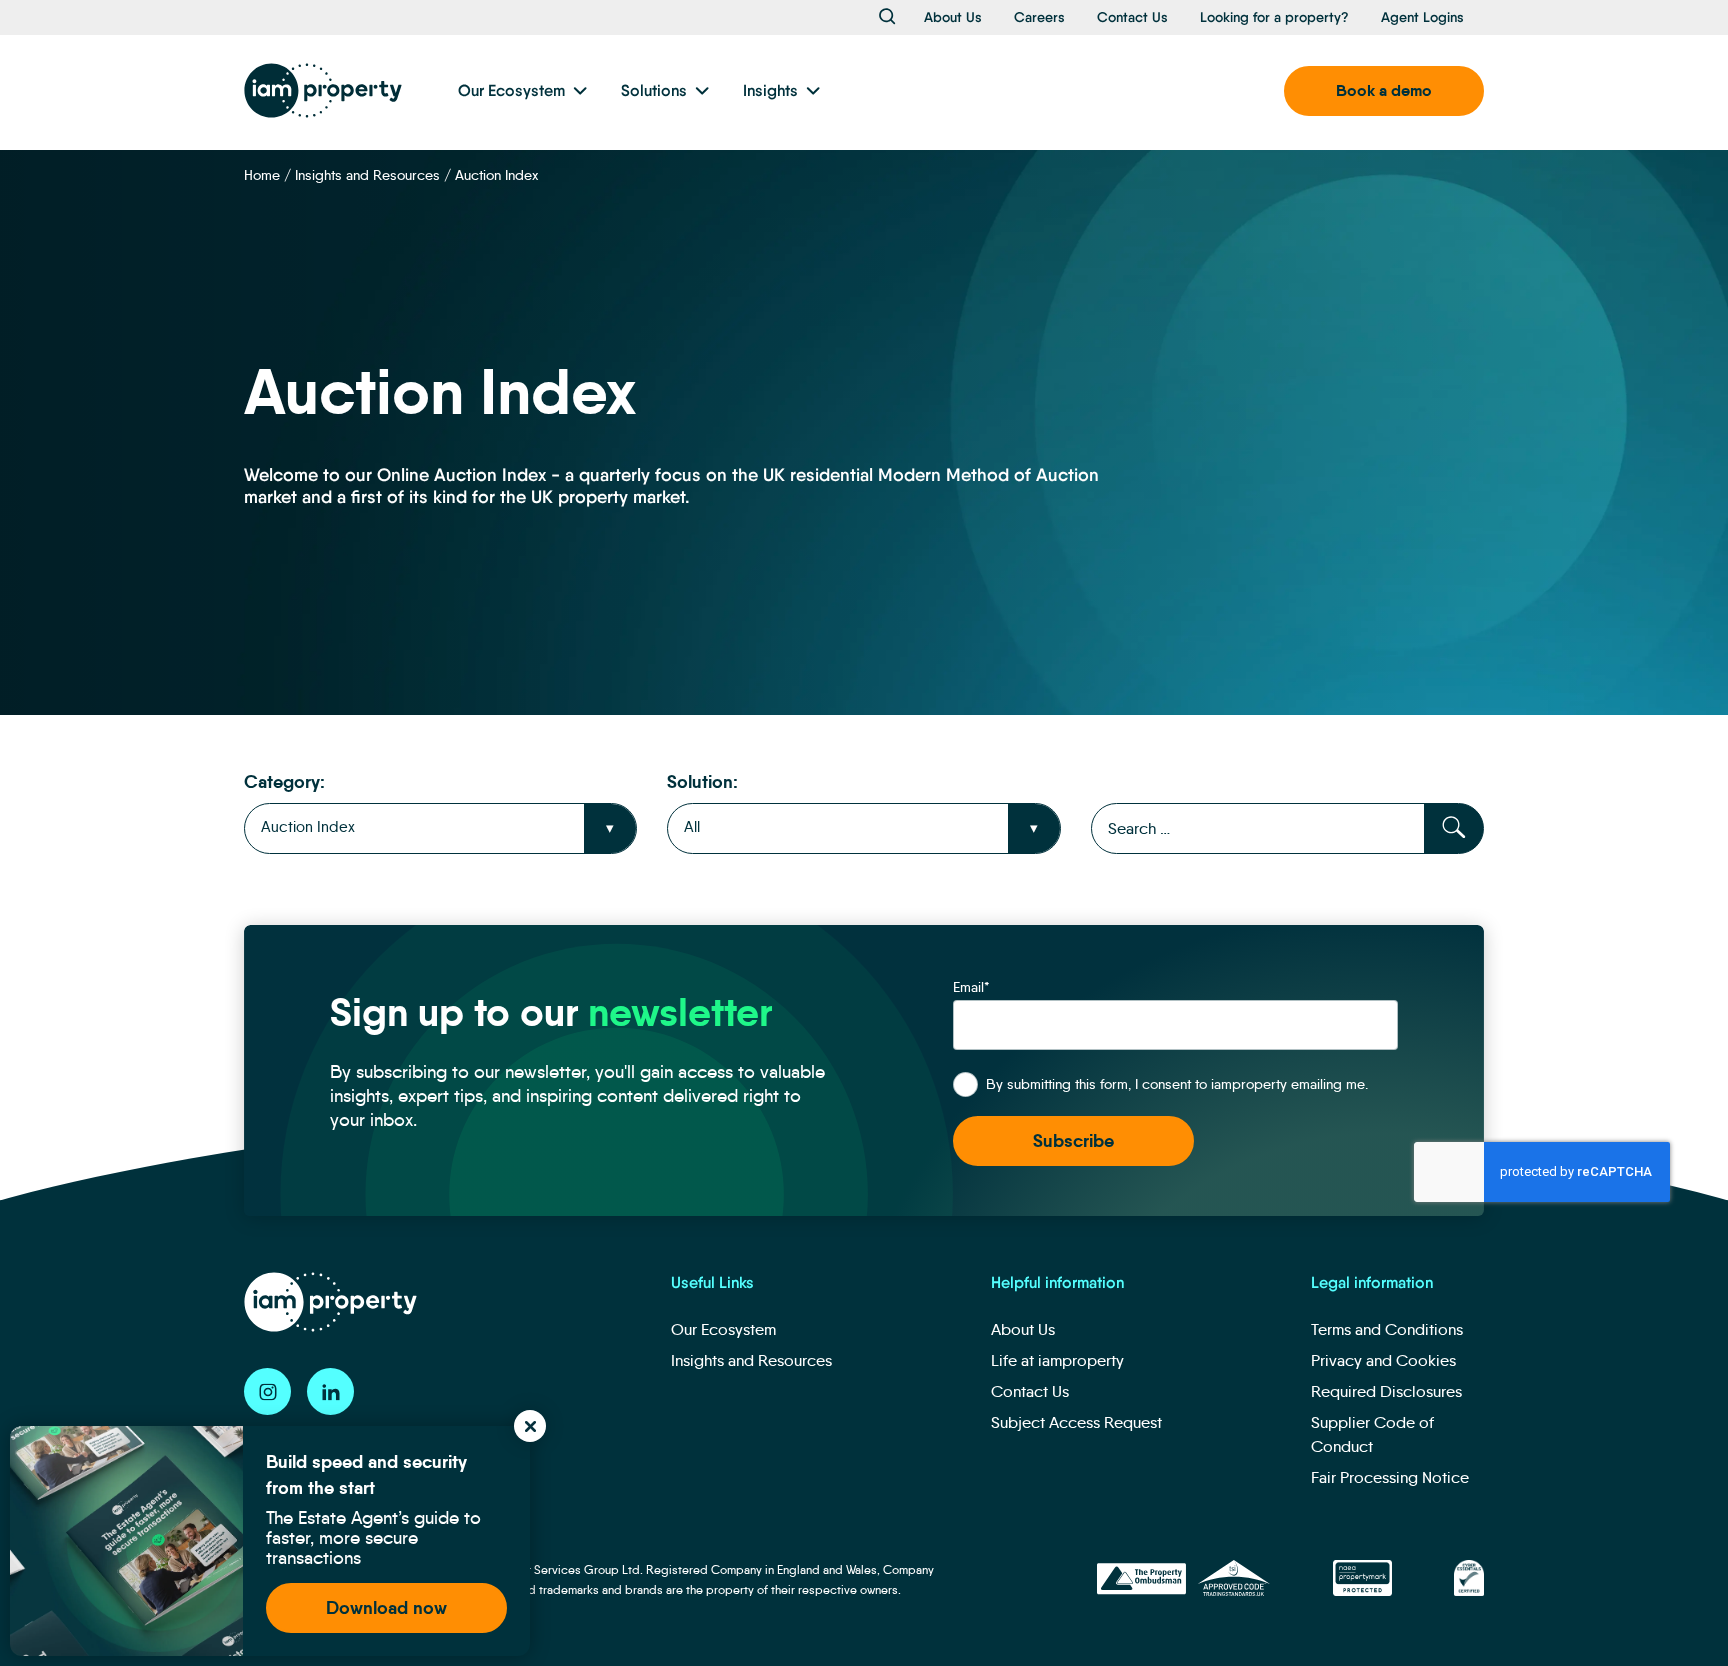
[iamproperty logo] (323, 90)
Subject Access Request (1076, 1422)
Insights (770, 90)
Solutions (654, 90)
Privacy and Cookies (1383, 1360)
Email (971, 987)
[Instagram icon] (267, 1391)
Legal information (1372, 1282)
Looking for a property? (1274, 17)
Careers (1039, 17)
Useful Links (712, 1282)
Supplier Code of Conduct (1372, 1434)
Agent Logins (1422, 17)
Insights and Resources (367, 175)
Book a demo (1384, 90)
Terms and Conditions (1387, 1329)
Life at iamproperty (1057, 1360)
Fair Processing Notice (1390, 1477)
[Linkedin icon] (330, 1391)
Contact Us (1132, 17)
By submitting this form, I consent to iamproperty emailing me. (1177, 1084)
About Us (953, 17)
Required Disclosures (1386, 1391)
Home (262, 175)
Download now (386, 1607)
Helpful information (1057, 1282)
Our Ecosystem (511, 90)
